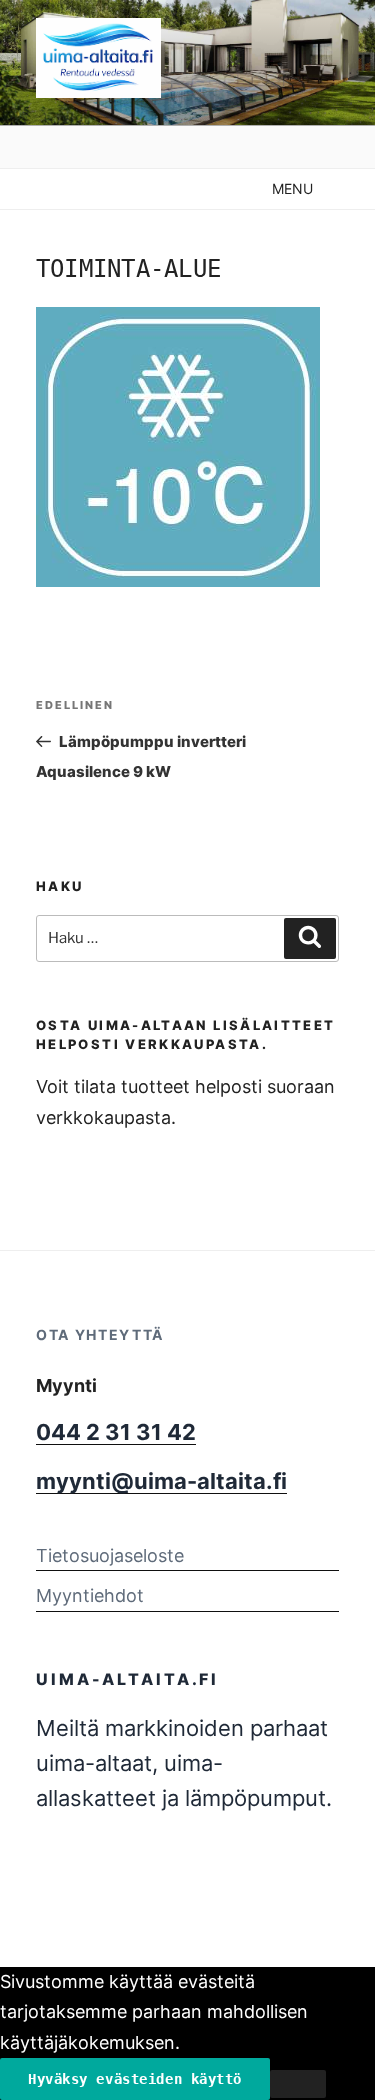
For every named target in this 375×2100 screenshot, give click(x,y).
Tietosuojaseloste (110, 1555)
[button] (292, 189)
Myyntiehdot (90, 1595)
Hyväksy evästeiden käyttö (135, 2079)
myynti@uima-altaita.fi (161, 1481)
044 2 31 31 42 (116, 1432)
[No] (298, 2084)
